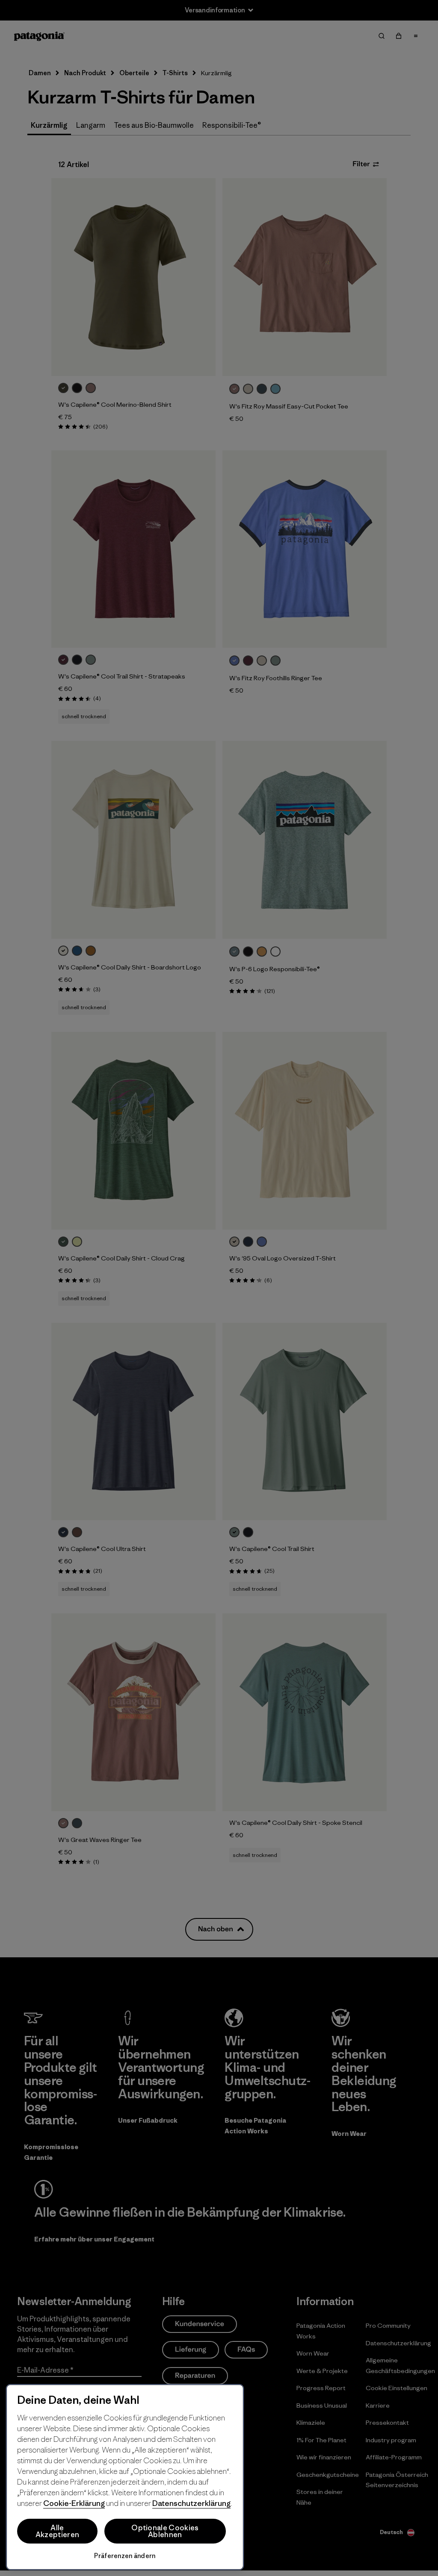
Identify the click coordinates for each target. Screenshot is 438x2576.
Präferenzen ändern (125, 2556)
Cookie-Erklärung (74, 2503)
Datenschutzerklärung (191, 2503)
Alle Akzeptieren (58, 2531)
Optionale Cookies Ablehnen (165, 2531)
